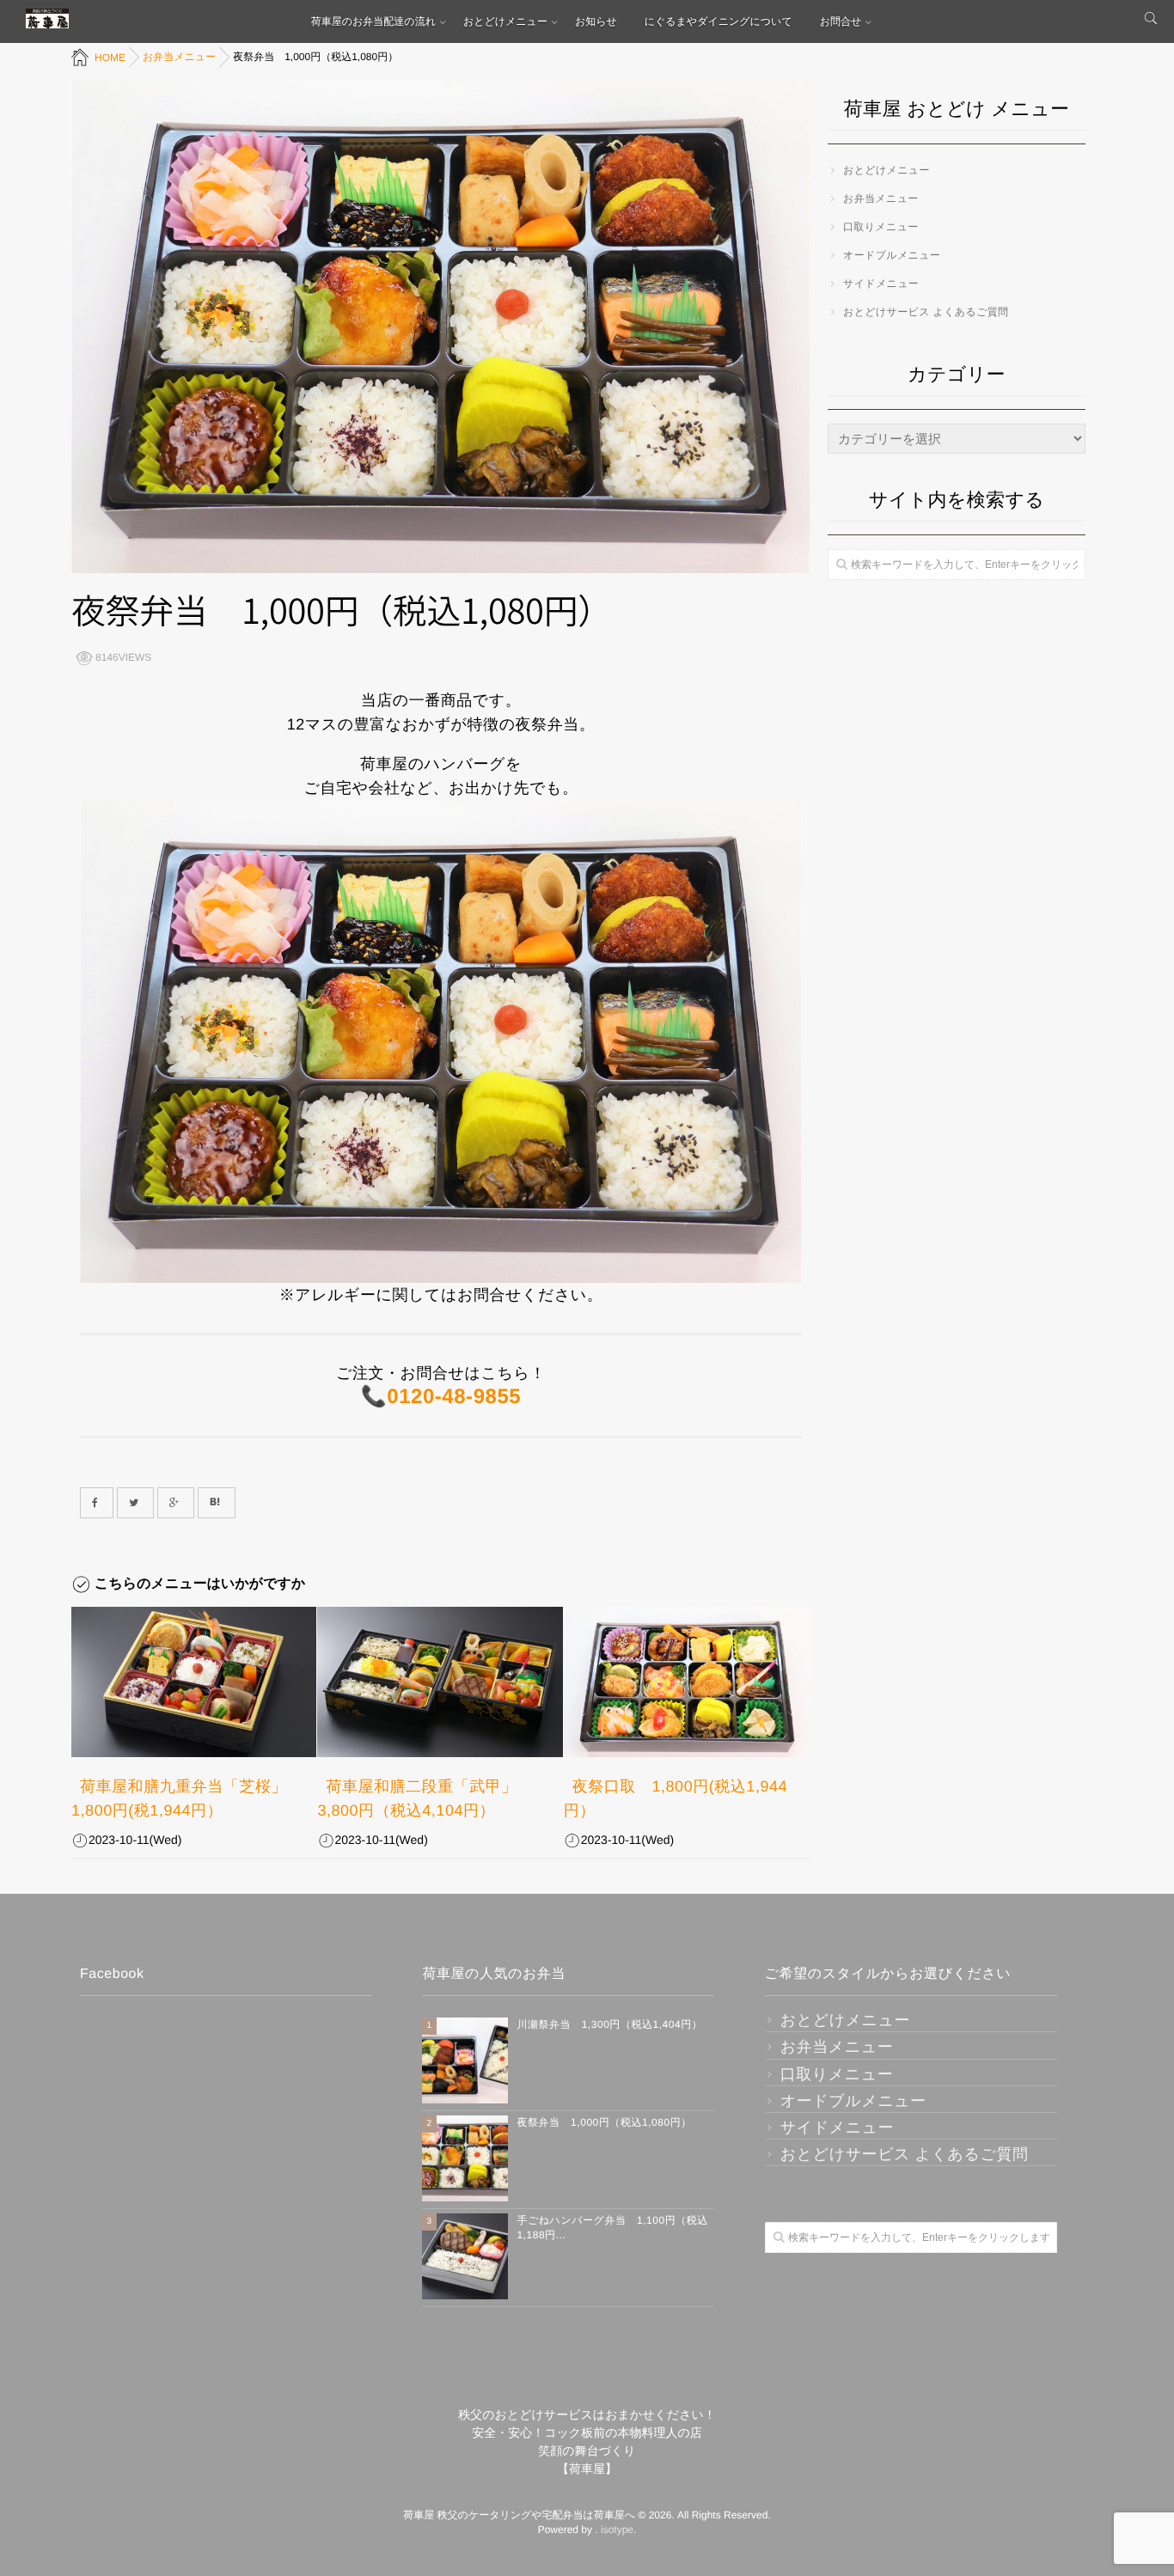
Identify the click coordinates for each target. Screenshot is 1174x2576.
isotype (617, 2530)
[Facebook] (97, 1503)
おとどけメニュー (505, 21)
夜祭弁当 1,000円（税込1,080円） (604, 2122)
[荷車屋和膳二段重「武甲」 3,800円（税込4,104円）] (440, 1682)
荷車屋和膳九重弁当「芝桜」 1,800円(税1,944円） (187, 1798)
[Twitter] (135, 1503)
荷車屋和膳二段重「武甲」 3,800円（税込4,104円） (425, 1798)
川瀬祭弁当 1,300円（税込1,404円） (609, 2024)
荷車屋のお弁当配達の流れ (373, 21)
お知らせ (596, 21)
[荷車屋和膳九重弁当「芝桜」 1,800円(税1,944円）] (194, 1682)
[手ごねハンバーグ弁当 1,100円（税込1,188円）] (465, 2256)
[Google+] (176, 1503)
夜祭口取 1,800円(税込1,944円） (676, 1798)
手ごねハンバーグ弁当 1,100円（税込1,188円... (612, 2228)
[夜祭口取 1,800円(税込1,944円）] (686, 1682)
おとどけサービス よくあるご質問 (926, 312)
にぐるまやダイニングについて (718, 21)
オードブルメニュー (892, 255)
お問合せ (841, 21)
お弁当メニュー (881, 198)
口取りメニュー (881, 227)
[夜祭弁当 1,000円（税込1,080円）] (465, 2158)
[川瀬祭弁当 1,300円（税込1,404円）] (465, 2060)
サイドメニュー (881, 284)
